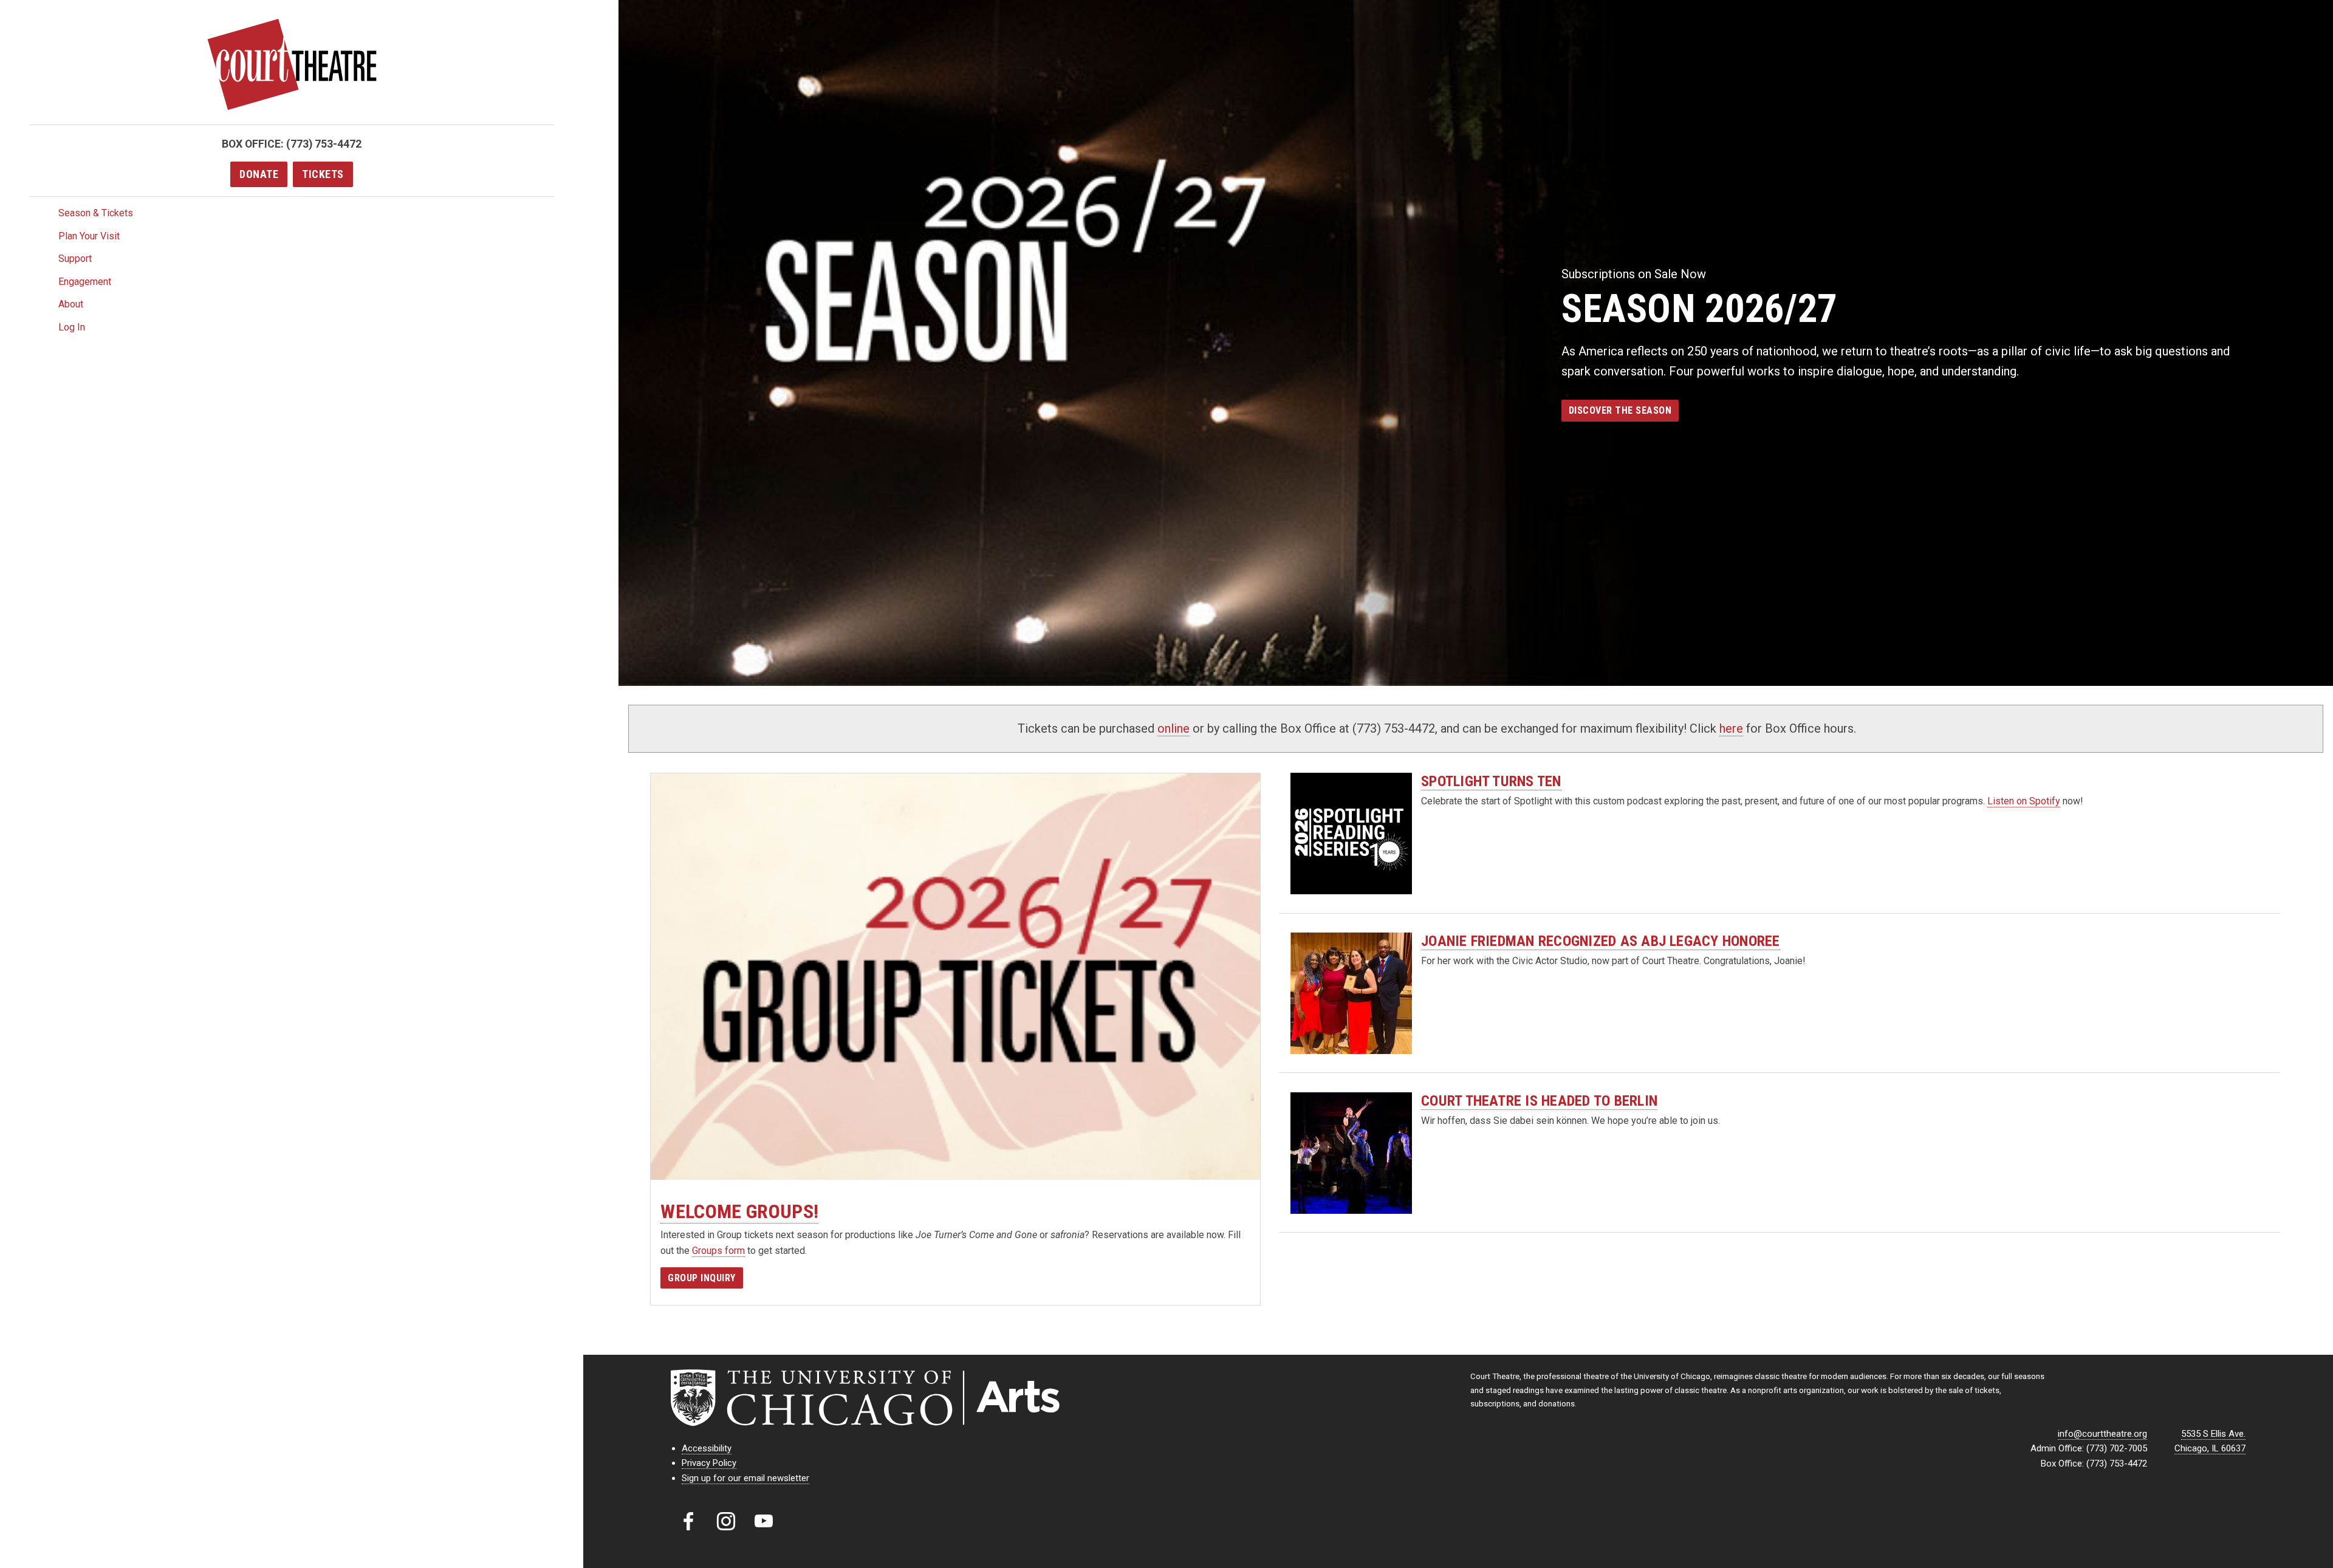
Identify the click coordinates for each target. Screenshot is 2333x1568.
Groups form (718, 1251)
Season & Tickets (96, 213)
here (1731, 728)
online (1173, 728)
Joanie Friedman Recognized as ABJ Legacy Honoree (1601, 941)
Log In (72, 327)
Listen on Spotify (2024, 801)
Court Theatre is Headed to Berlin (1539, 1101)
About (71, 304)
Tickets (323, 174)
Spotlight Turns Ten (1491, 781)
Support (75, 258)
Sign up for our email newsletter (745, 1478)
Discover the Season (1620, 410)
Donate (259, 174)
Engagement (85, 282)
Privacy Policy (709, 1463)
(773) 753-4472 (324, 144)
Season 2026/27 (1699, 309)
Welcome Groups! (739, 1211)
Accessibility (707, 1448)
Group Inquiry (702, 1278)
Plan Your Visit (89, 236)
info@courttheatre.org (2102, 1434)
